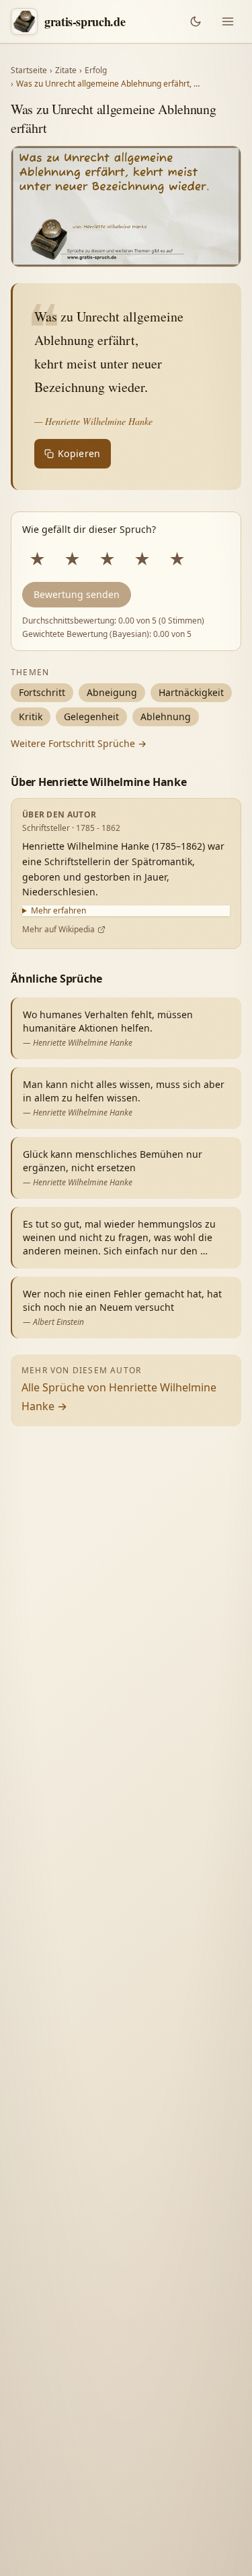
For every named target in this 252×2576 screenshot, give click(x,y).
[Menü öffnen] (228, 21)
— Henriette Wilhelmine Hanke (93, 421)
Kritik (31, 716)
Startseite (29, 70)
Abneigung (112, 692)
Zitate (66, 70)
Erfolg (96, 70)
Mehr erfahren (58, 911)
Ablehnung (166, 716)
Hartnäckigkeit (191, 692)
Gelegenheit (91, 716)
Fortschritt (42, 692)
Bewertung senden (77, 594)
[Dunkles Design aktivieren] (196, 21)
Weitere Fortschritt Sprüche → (79, 743)
